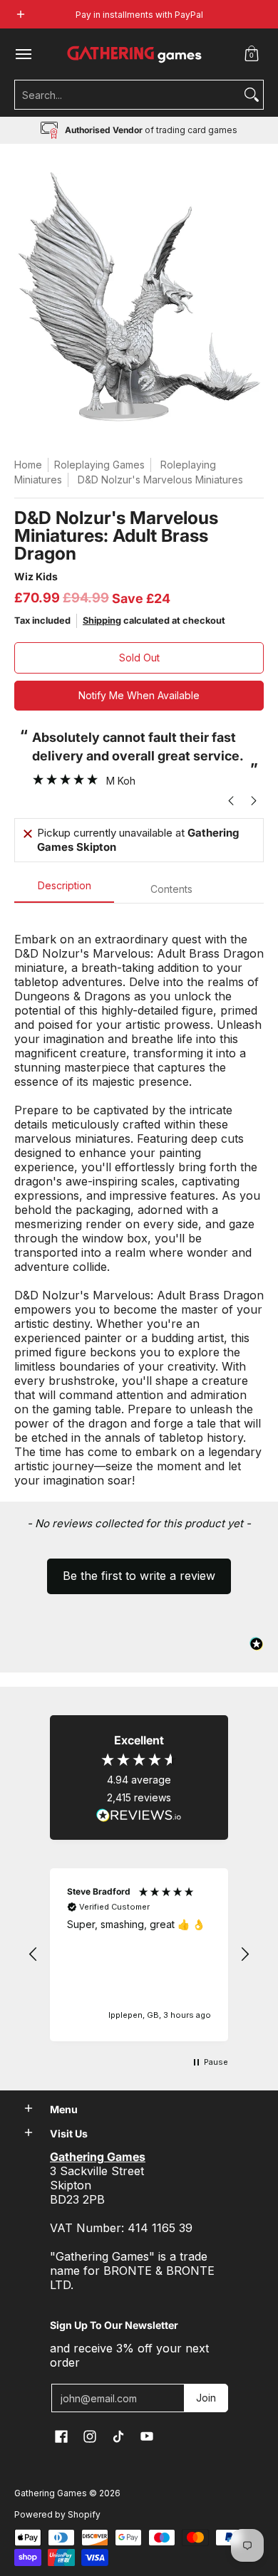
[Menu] (23, 54)
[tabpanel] (139, 1202)
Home (28, 465)
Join (206, 2398)
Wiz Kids (36, 576)
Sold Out (139, 658)
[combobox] (128, 95)
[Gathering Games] (135, 54)
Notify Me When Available (139, 695)
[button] (252, 54)
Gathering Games (51, 2493)
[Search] (252, 95)
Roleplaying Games (99, 465)
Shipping (102, 621)
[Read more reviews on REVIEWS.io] (139, 1816)
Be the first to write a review (139, 1576)
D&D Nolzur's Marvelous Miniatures (160, 480)
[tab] (64, 890)
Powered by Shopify (57, 2514)
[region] (139, 1955)
